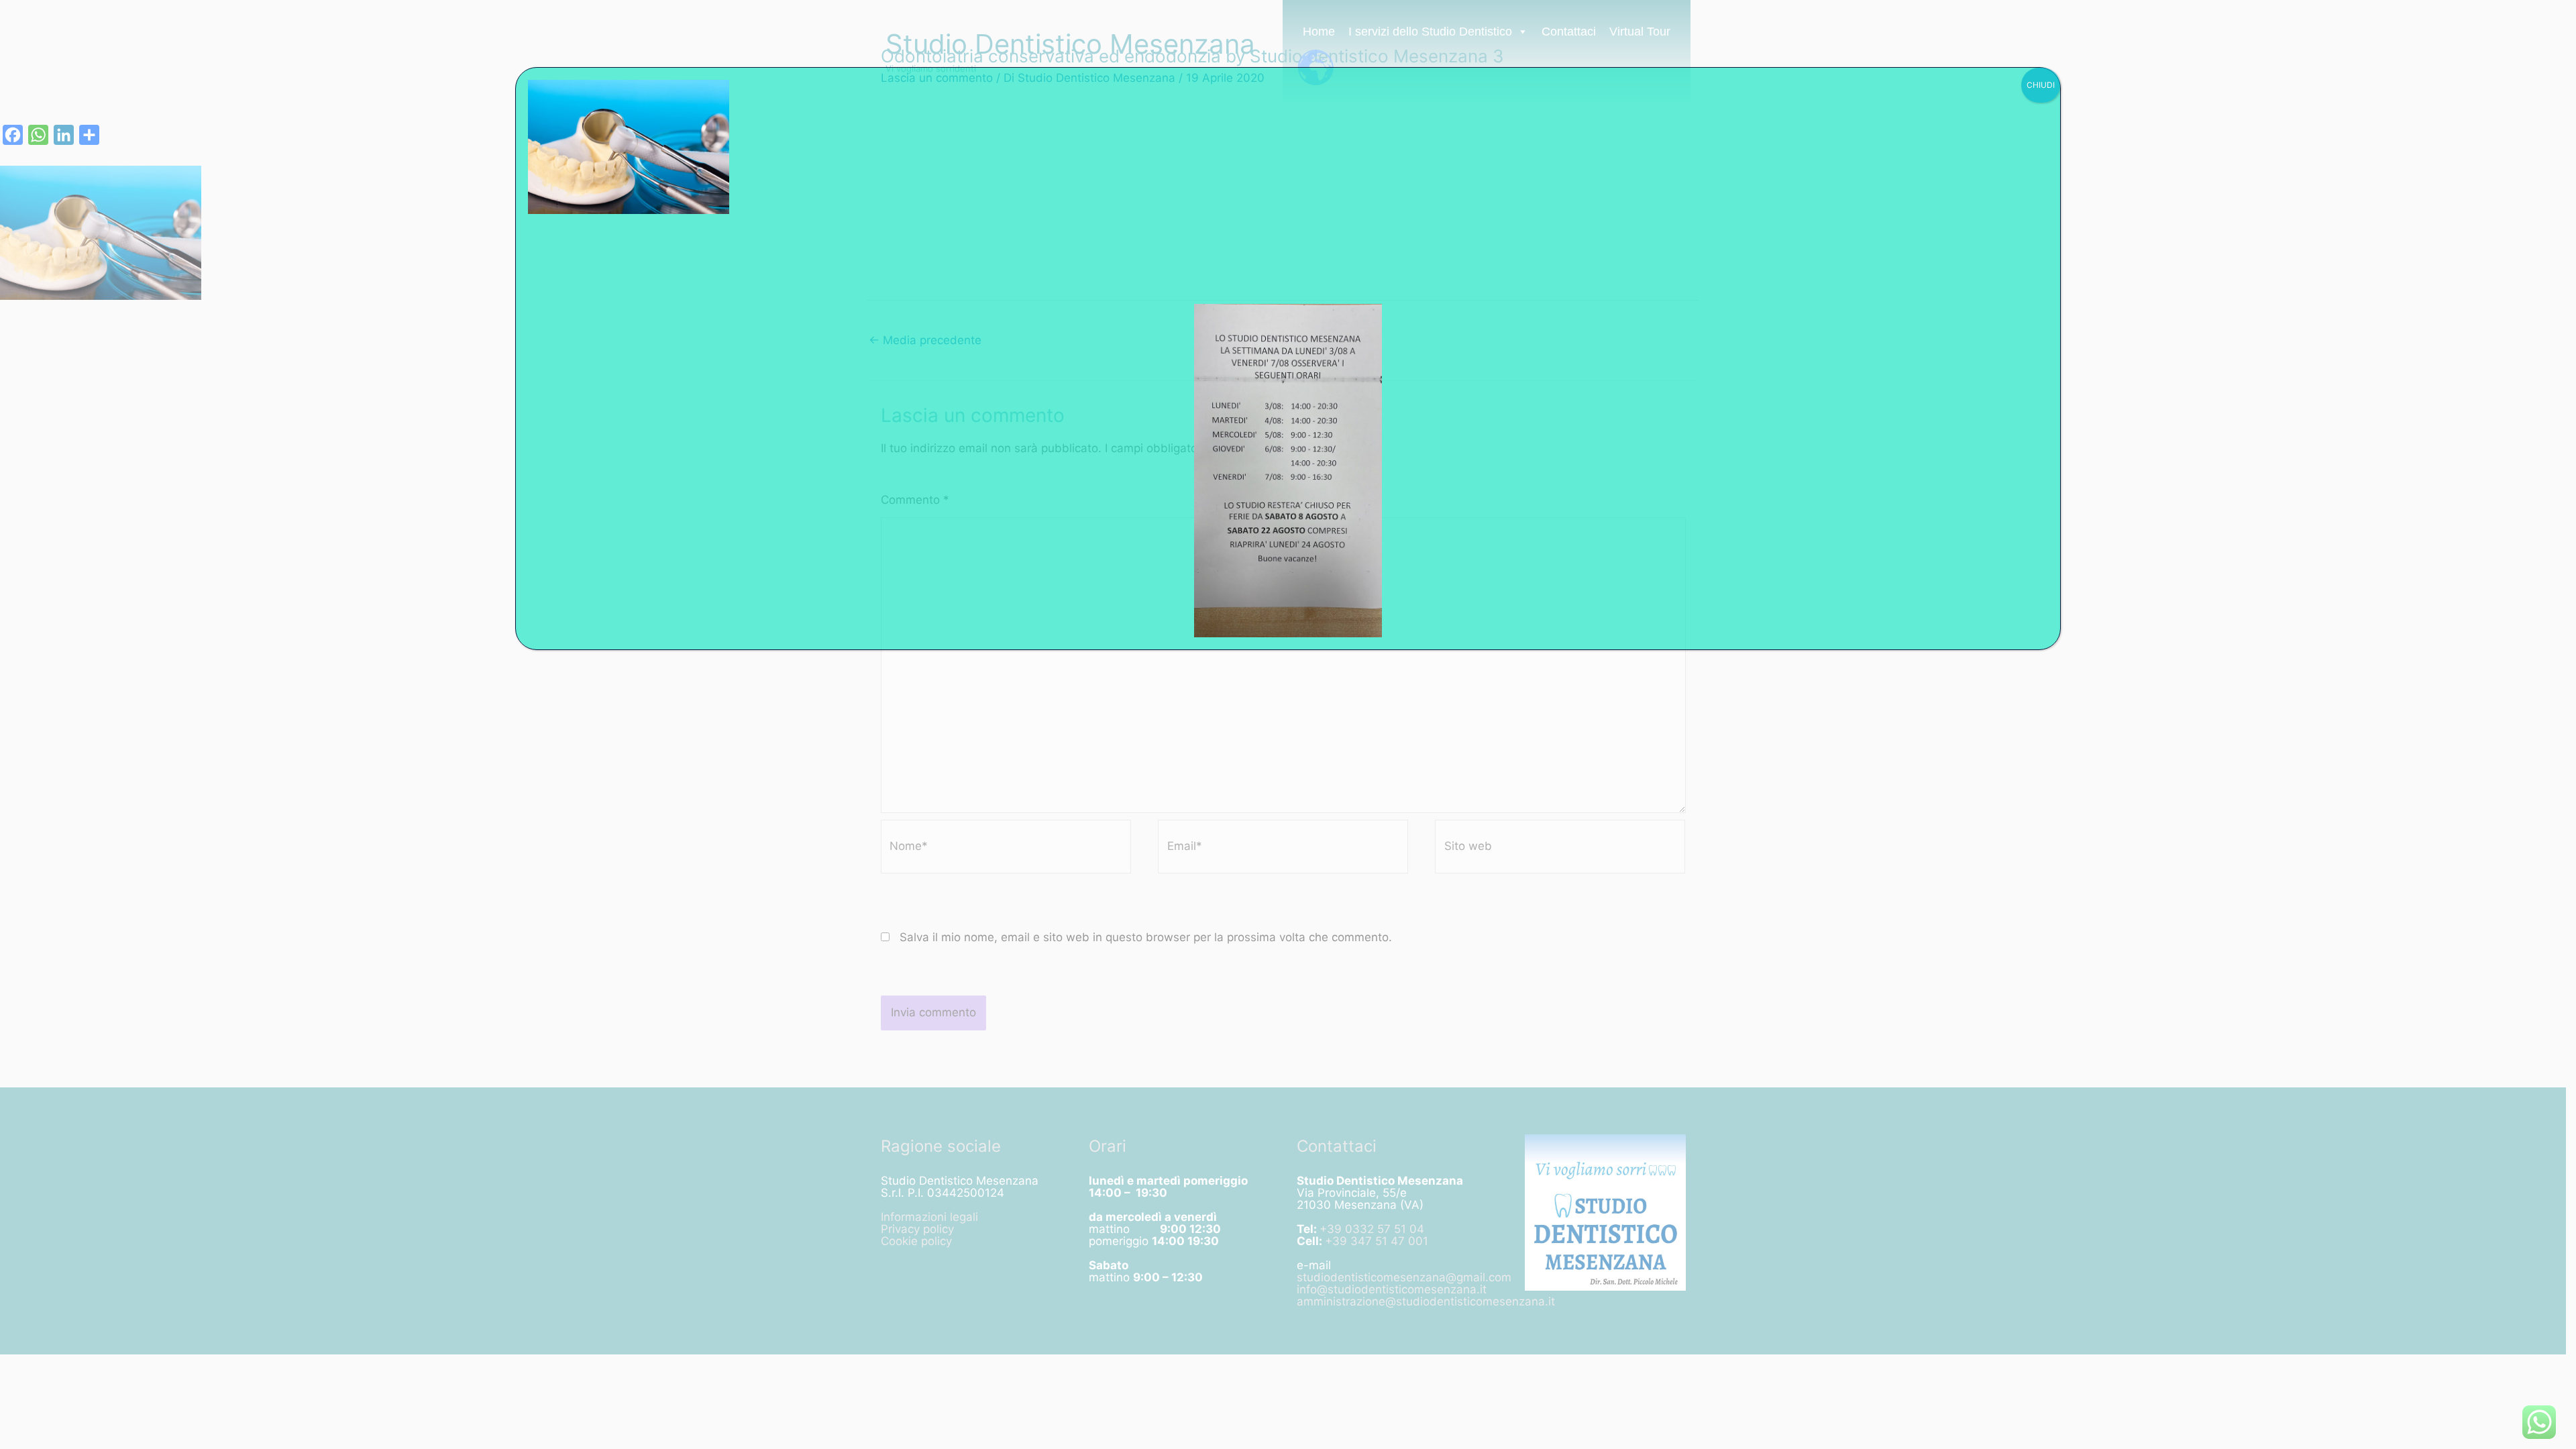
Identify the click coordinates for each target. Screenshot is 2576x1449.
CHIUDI (2041, 85)
